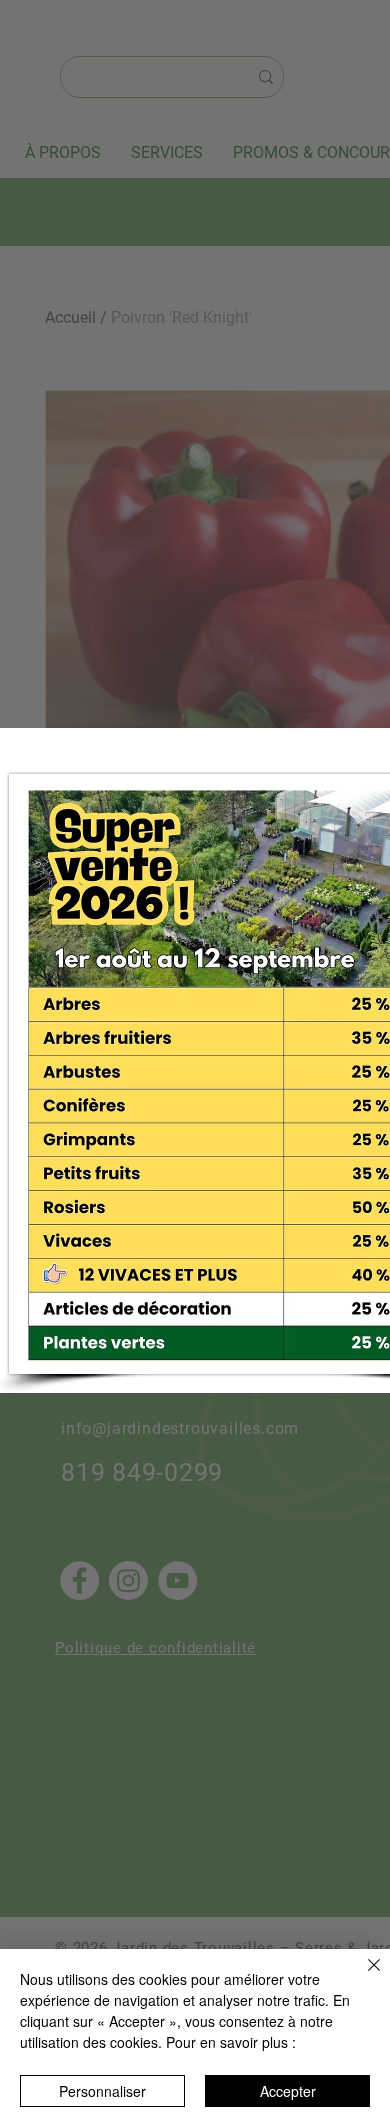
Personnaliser (102, 2091)
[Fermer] (362, 1977)
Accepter (288, 2091)
